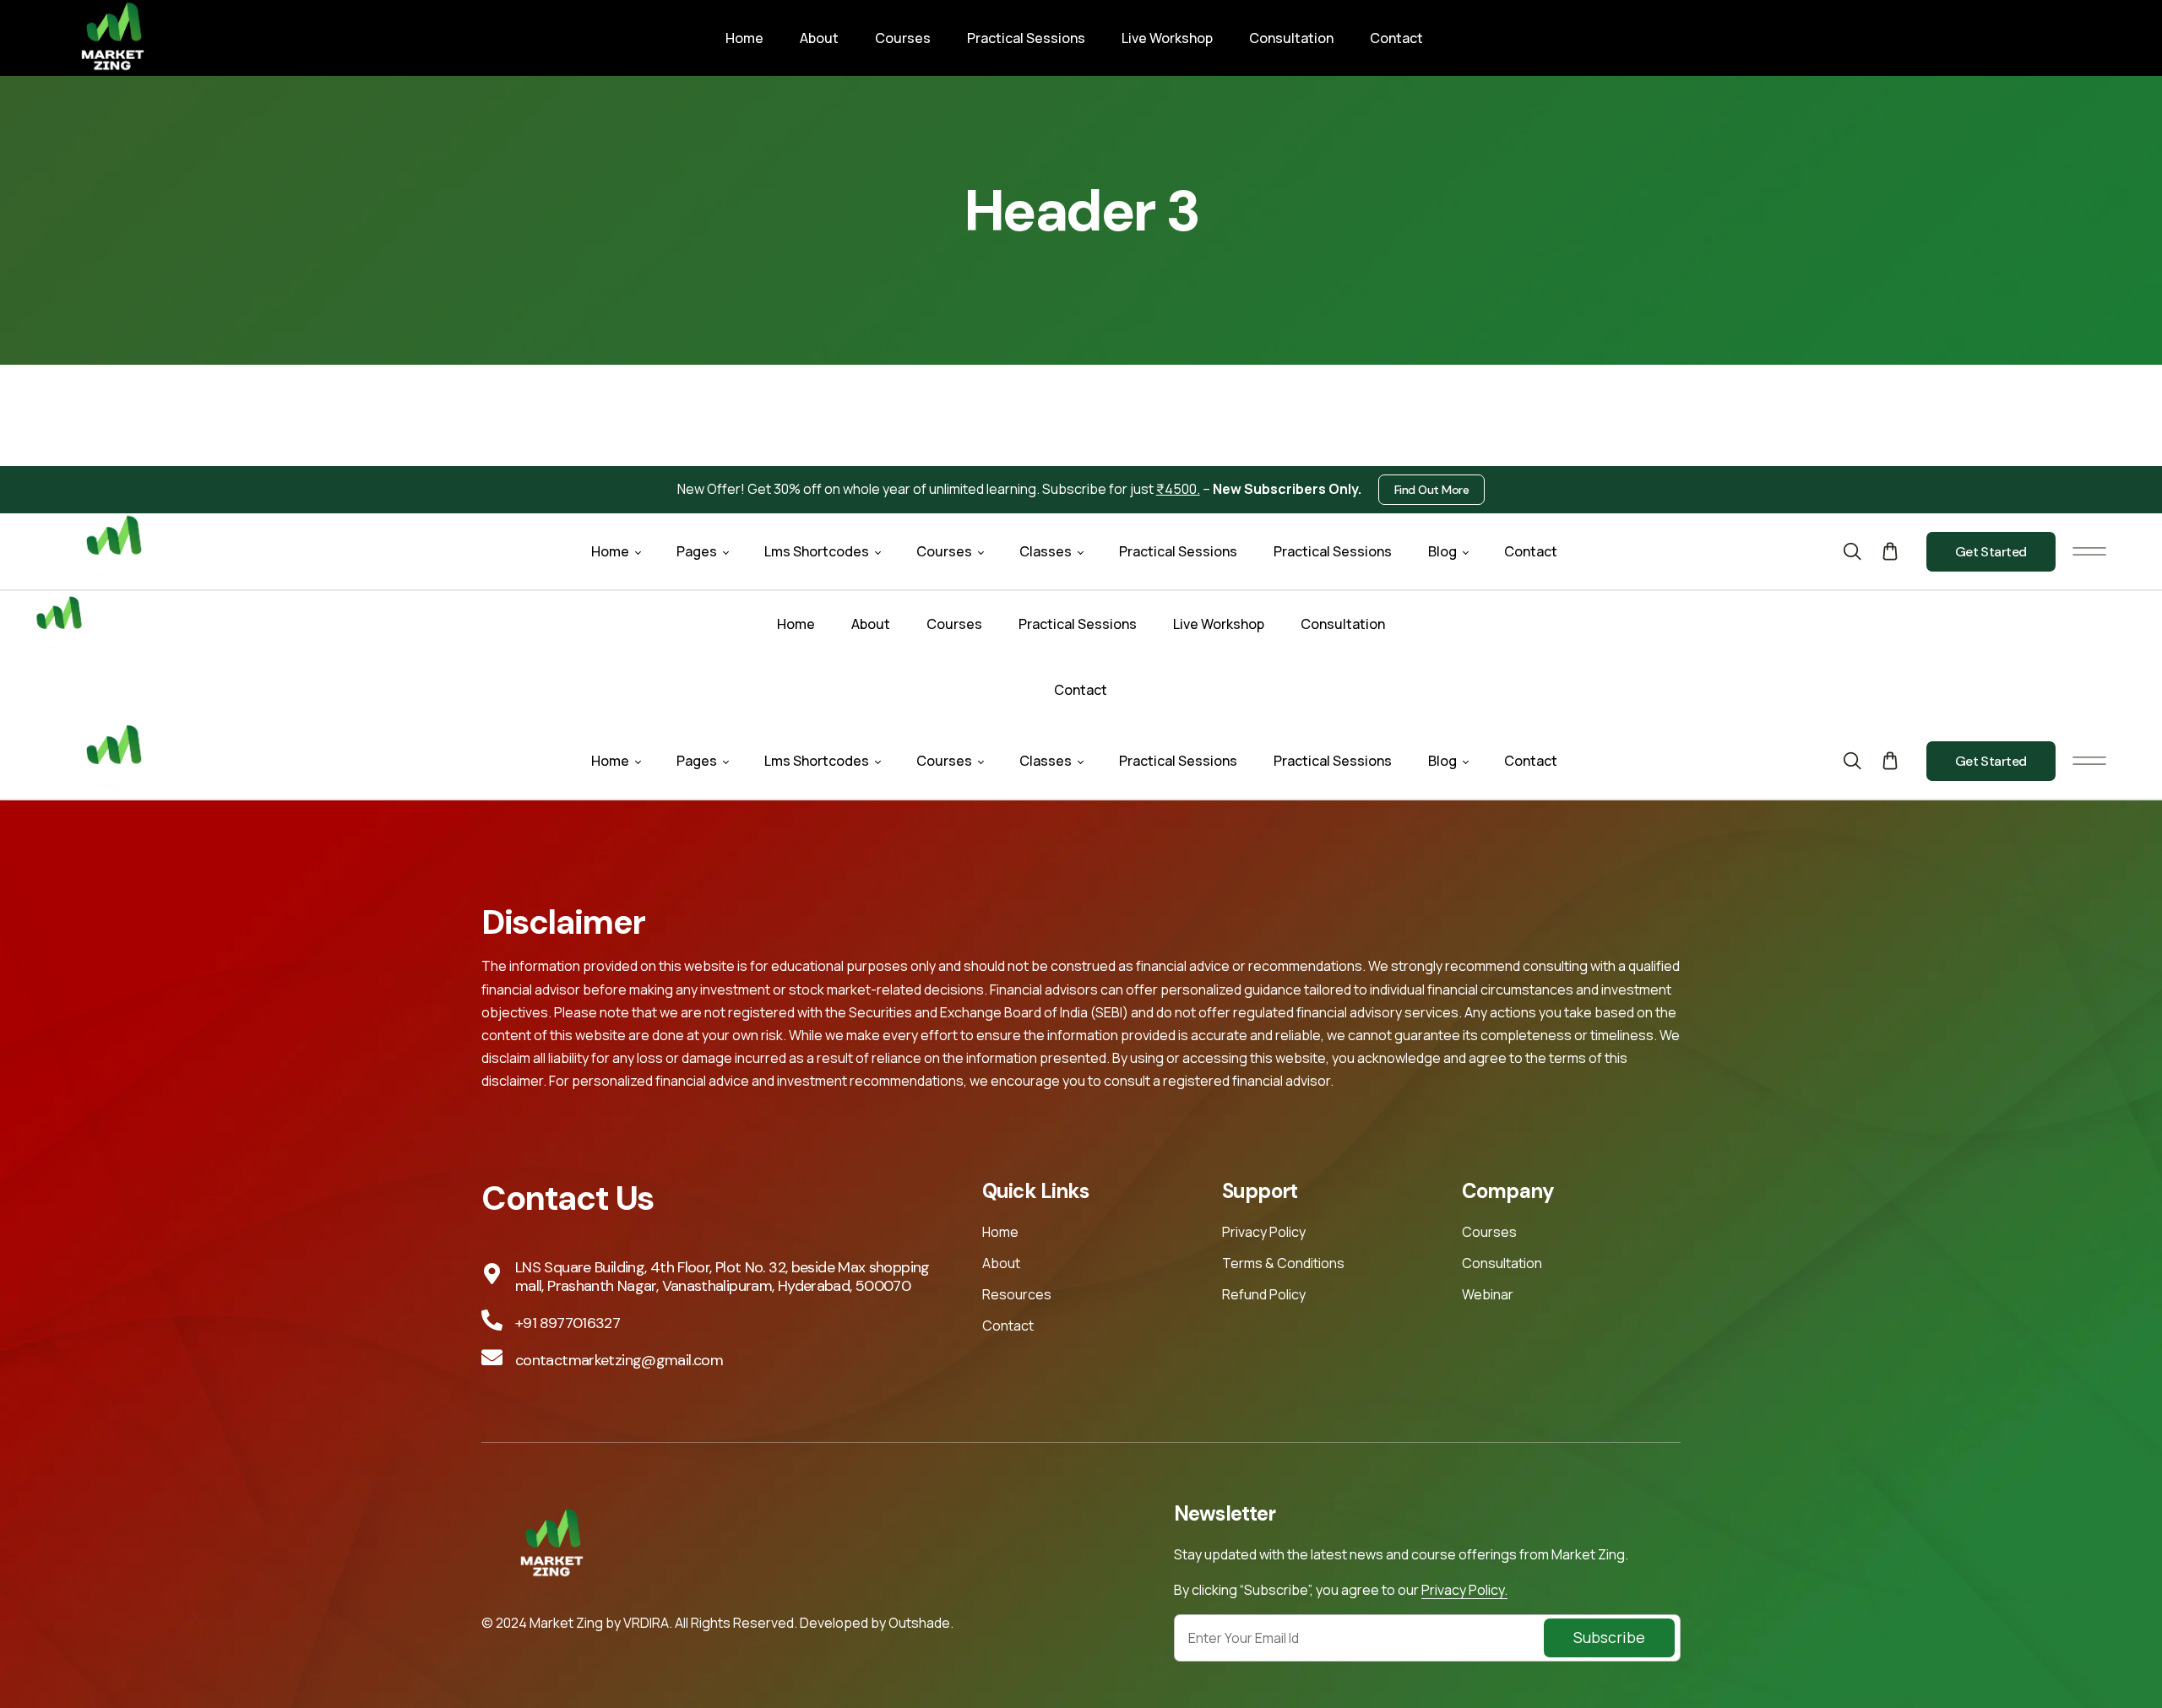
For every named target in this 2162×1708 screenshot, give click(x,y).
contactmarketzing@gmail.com (619, 1360)
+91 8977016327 (568, 1323)
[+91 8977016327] (492, 1320)
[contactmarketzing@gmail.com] (492, 1357)
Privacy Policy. (1464, 1590)
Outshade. (921, 1623)
